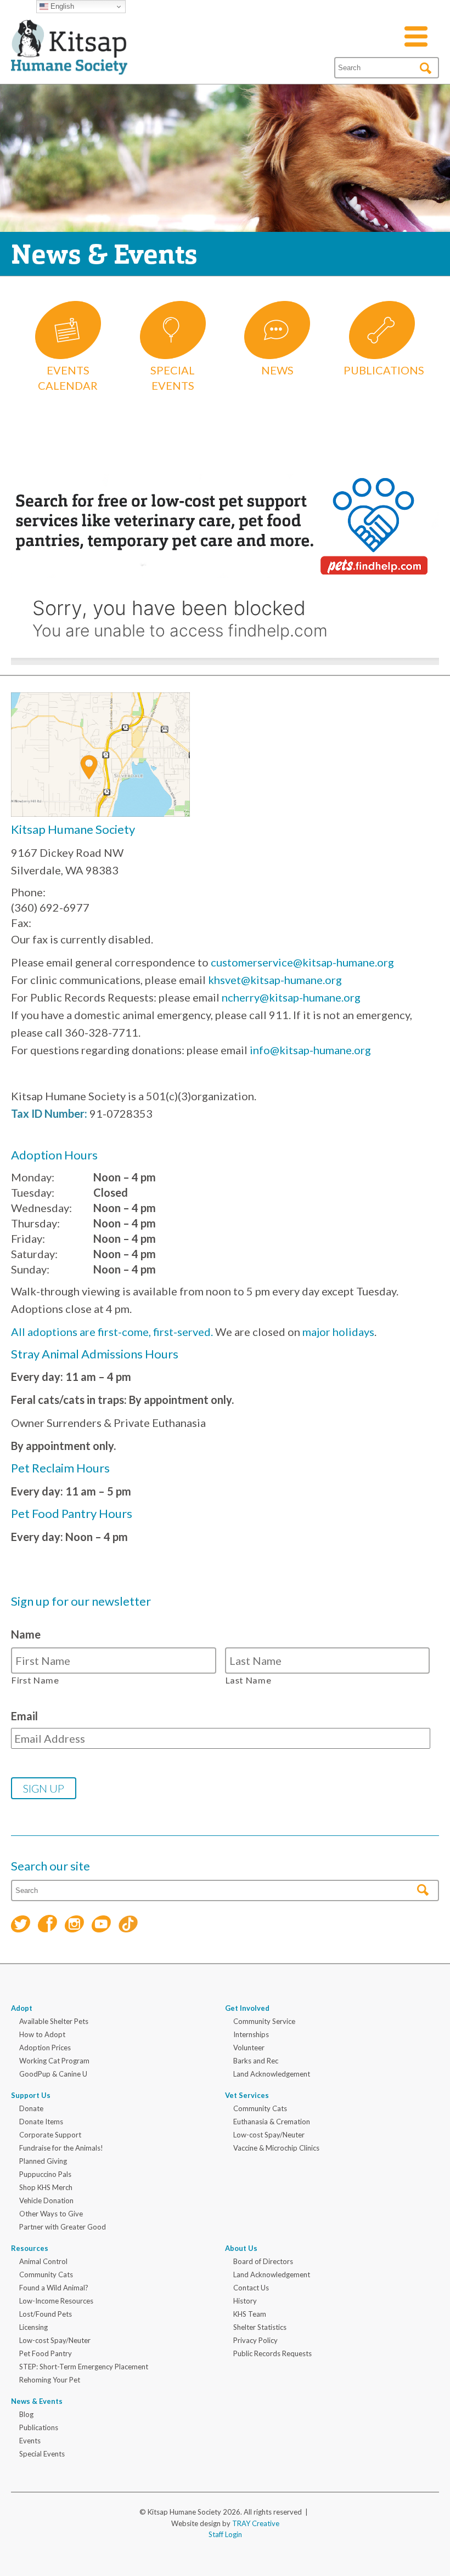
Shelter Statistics (260, 2327)
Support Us (31, 2095)
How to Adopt (42, 2034)
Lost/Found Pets (46, 2314)
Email (24, 1716)
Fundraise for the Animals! (61, 2148)
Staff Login (225, 2534)
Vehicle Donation (46, 2200)
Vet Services (247, 2095)
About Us (241, 2248)
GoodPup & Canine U (53, 2074)
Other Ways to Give (51, 2214)
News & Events (37, 2401)
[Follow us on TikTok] (128, 1926)
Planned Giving (43, 2161)
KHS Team (250, 2314)
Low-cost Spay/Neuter (269, 2135)
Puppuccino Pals (45, 2174)
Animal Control (43, 2261)
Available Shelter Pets (54, 2021)
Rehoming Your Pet (50, 2380)
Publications (39, 2427)
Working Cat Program (54, 2061)
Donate (31, 2108)
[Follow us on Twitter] (21, 1926)
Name (26, 1634)
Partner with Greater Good (63, 2227)
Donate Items (41, 2122)
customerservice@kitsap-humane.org (302, 962)
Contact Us (251, 2288)
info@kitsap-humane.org (310, 1050)
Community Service (264, 2021)
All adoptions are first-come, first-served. (112, 1332)
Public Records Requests (272, 2353)
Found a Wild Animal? (54, 2288)
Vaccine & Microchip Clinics (276, 2148)
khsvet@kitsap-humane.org (275, 980)
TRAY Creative (256, 2523)
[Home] (69, 61)
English (61, 6)
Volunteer (249, 2048)
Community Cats (260, 2108)
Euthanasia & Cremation (272, 2122)
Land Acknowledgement (272, 2074)
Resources (30, 2248)
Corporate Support (50, 2135)
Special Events (42, 2454)
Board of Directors (263, 2261)
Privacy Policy (255, 2340)
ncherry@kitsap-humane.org (291, 997)
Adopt (22, 2008)
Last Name (249, 1680)
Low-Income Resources (56, 2301)
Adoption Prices (45, 2048)
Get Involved (247, 2008)
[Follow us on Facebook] (47, 1925)
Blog (26, 2414)
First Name (35, 1680)
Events (30, 2441)
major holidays (338, 1332)
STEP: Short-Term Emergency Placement (84, 2367)
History (245, 2301)
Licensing (33, 2327)
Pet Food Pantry (46, 2353)
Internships (251, 2034)
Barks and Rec (256, 2061)
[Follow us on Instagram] (74, 1926)
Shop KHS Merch (46, 2187)
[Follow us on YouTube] (101, 1926)
